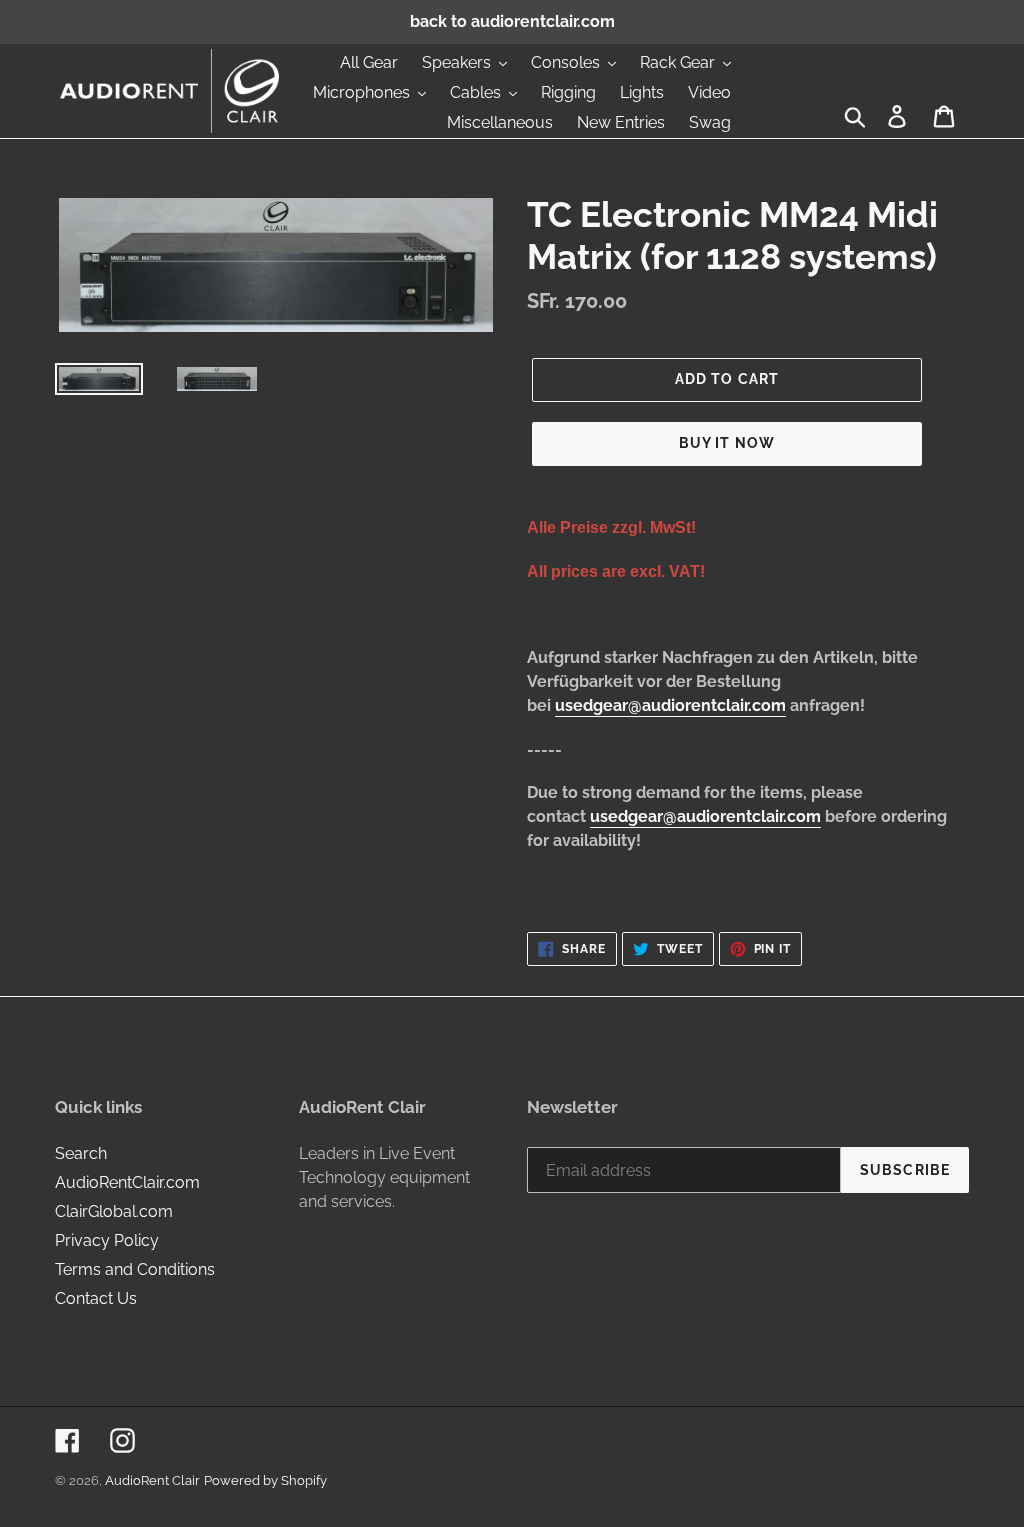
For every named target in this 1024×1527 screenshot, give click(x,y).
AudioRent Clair (152, 1480)
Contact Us (96, 1298)
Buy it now (727, 443)
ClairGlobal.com (114, 1211)
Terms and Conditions (135, 1269)
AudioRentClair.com (127, 1182)
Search (81, 1153)
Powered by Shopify (265, 1480)
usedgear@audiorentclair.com (670, 705)
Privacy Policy (107, 1240)
